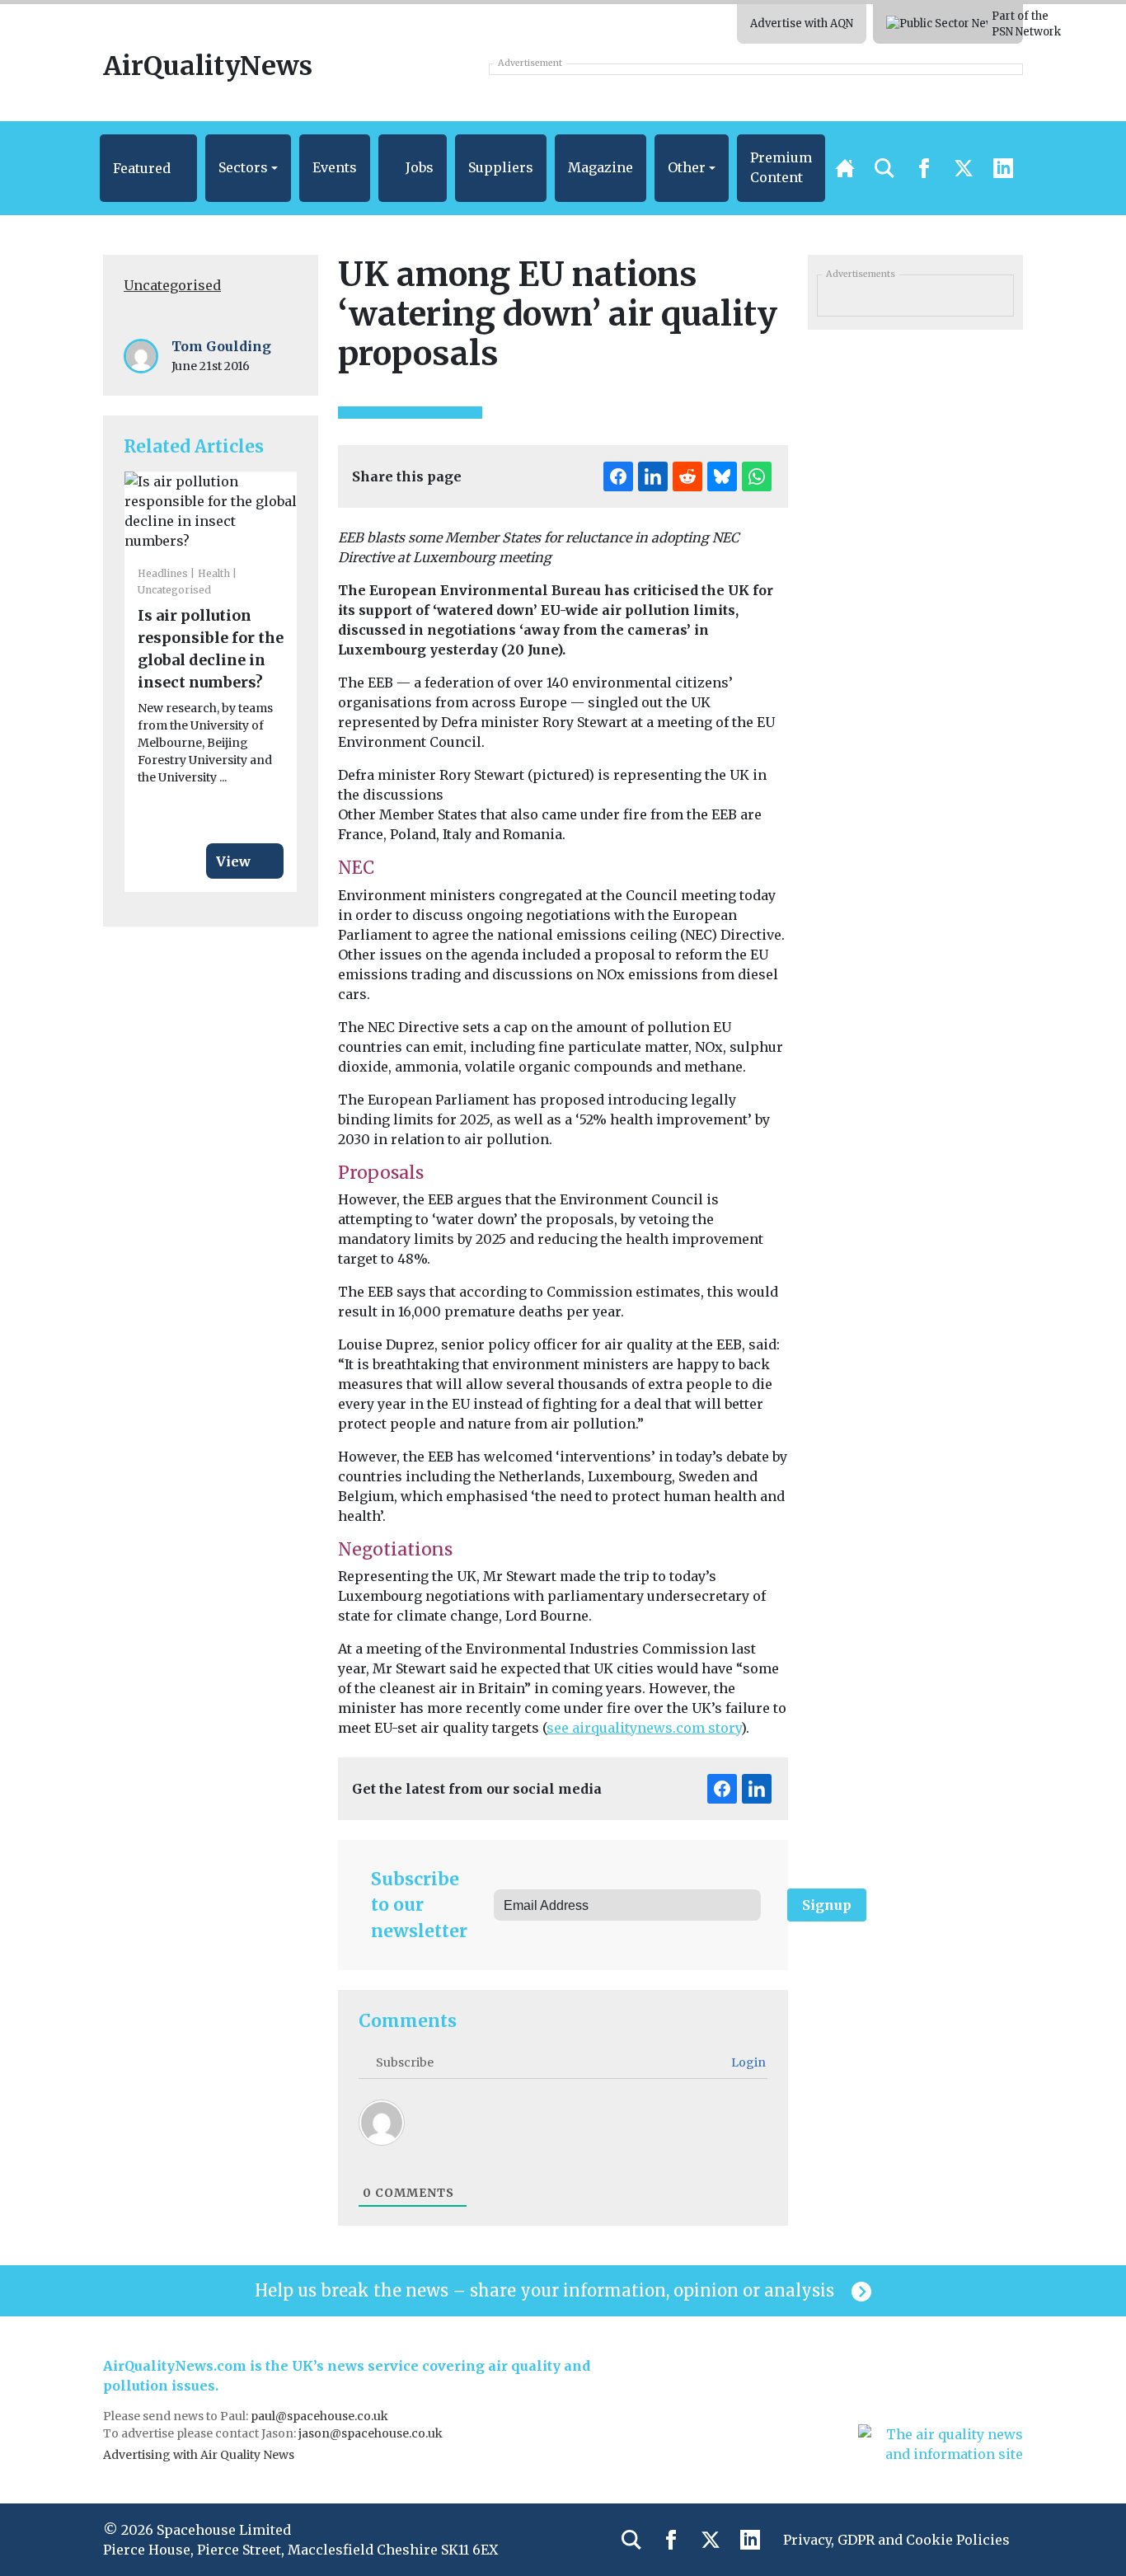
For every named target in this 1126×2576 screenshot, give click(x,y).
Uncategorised (172, 285)
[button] (148, 168)
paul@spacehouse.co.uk (321, 2416)
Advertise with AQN (802, 23)
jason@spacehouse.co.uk (372, 2433)
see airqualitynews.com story (644, 1728)
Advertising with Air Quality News (199, 2455)
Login (747, 2062)
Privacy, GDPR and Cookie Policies (896, 2540)
